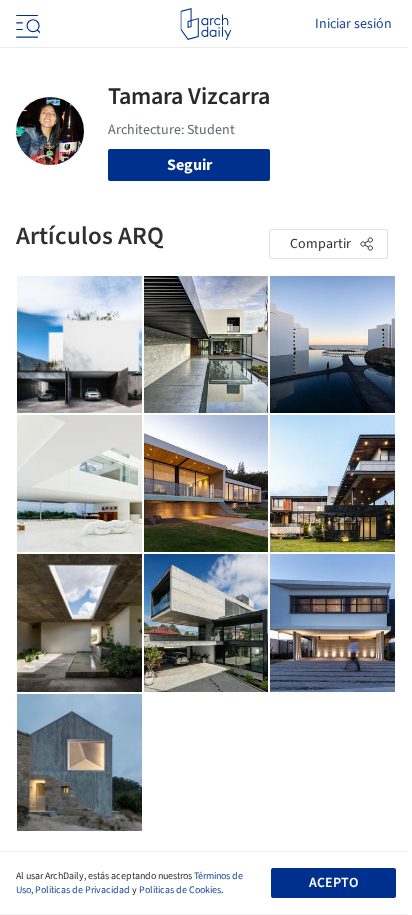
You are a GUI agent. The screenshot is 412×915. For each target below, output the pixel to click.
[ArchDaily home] (205, 24)
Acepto (333, 883)
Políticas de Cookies (180, 890)
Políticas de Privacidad (82, 890)
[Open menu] (26, 24)
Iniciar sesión (353, 24)
